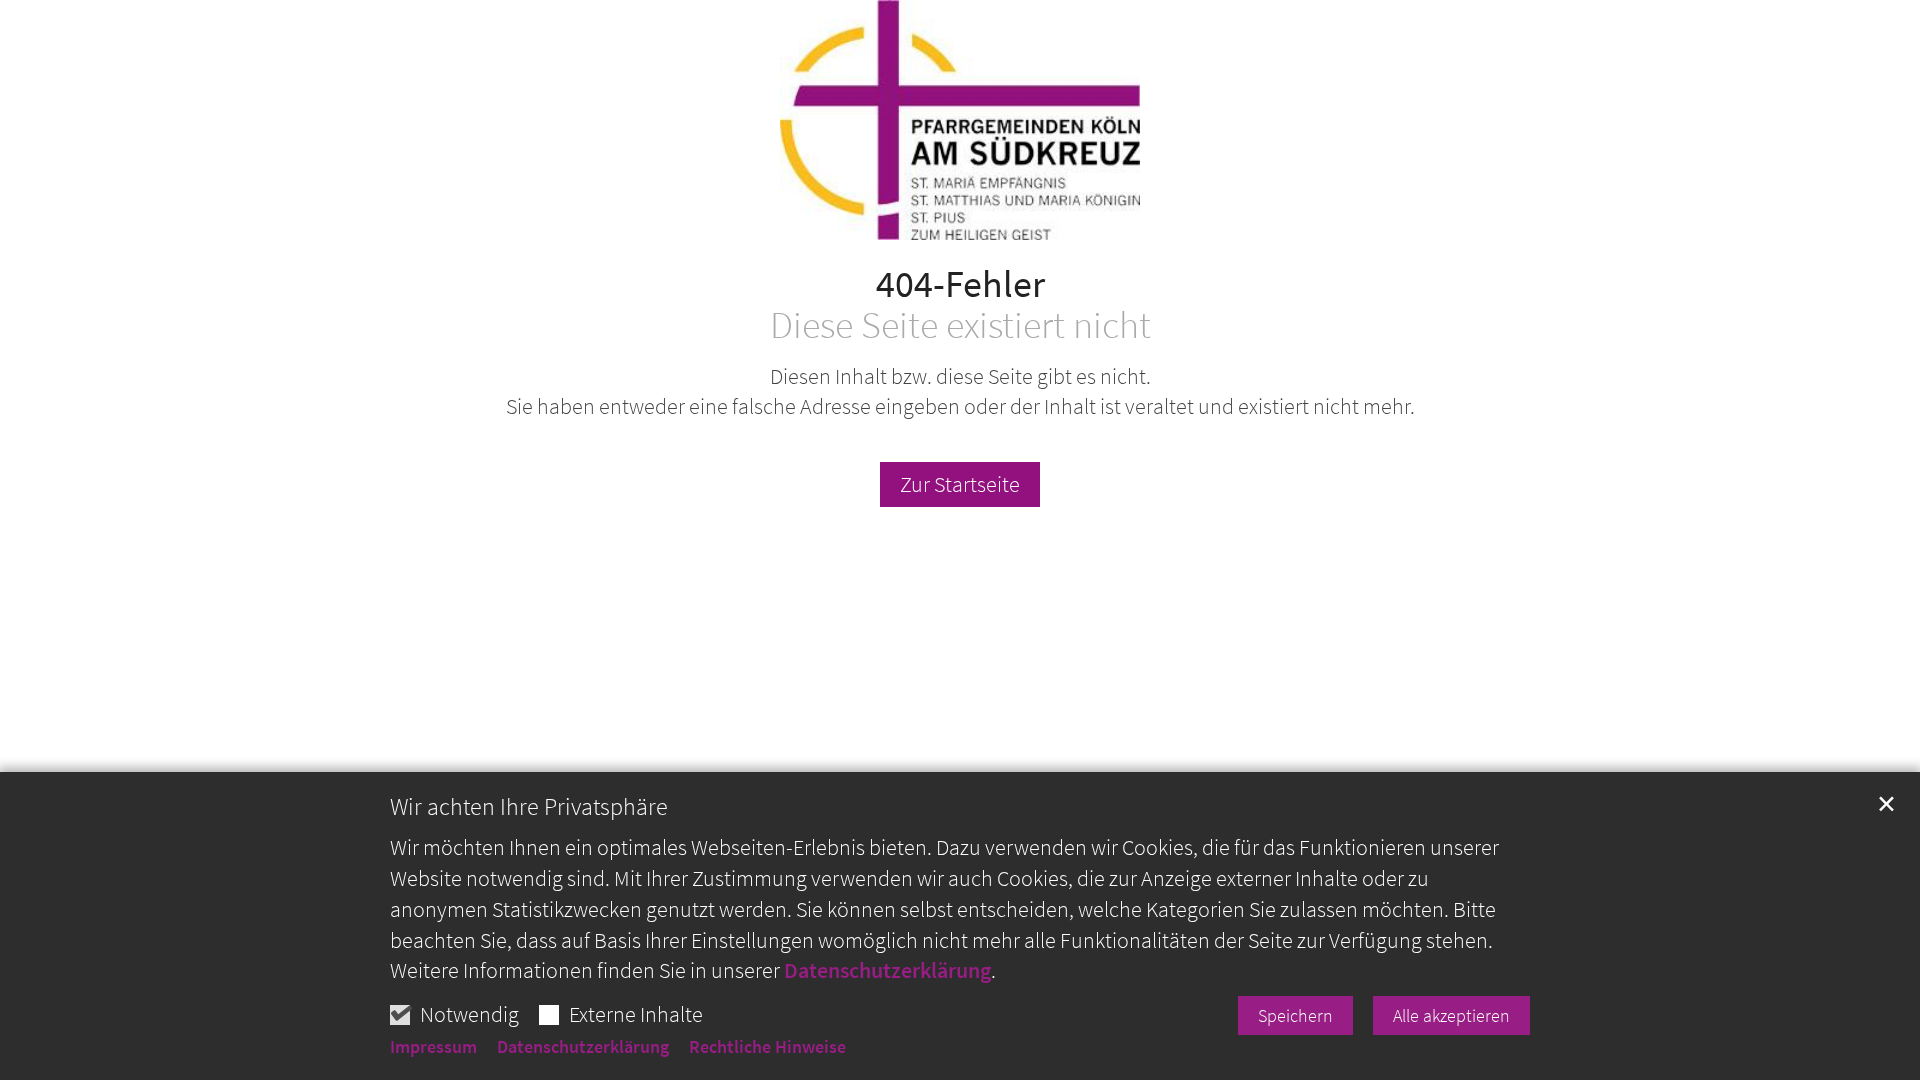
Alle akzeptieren (1451, 1015)
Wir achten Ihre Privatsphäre (529, 807)
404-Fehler (960, 283)
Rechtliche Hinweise (767, 1047)
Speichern (1295, 1015)
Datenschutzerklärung (887, 970)
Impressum (433, 1047)
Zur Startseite (960, 484)
